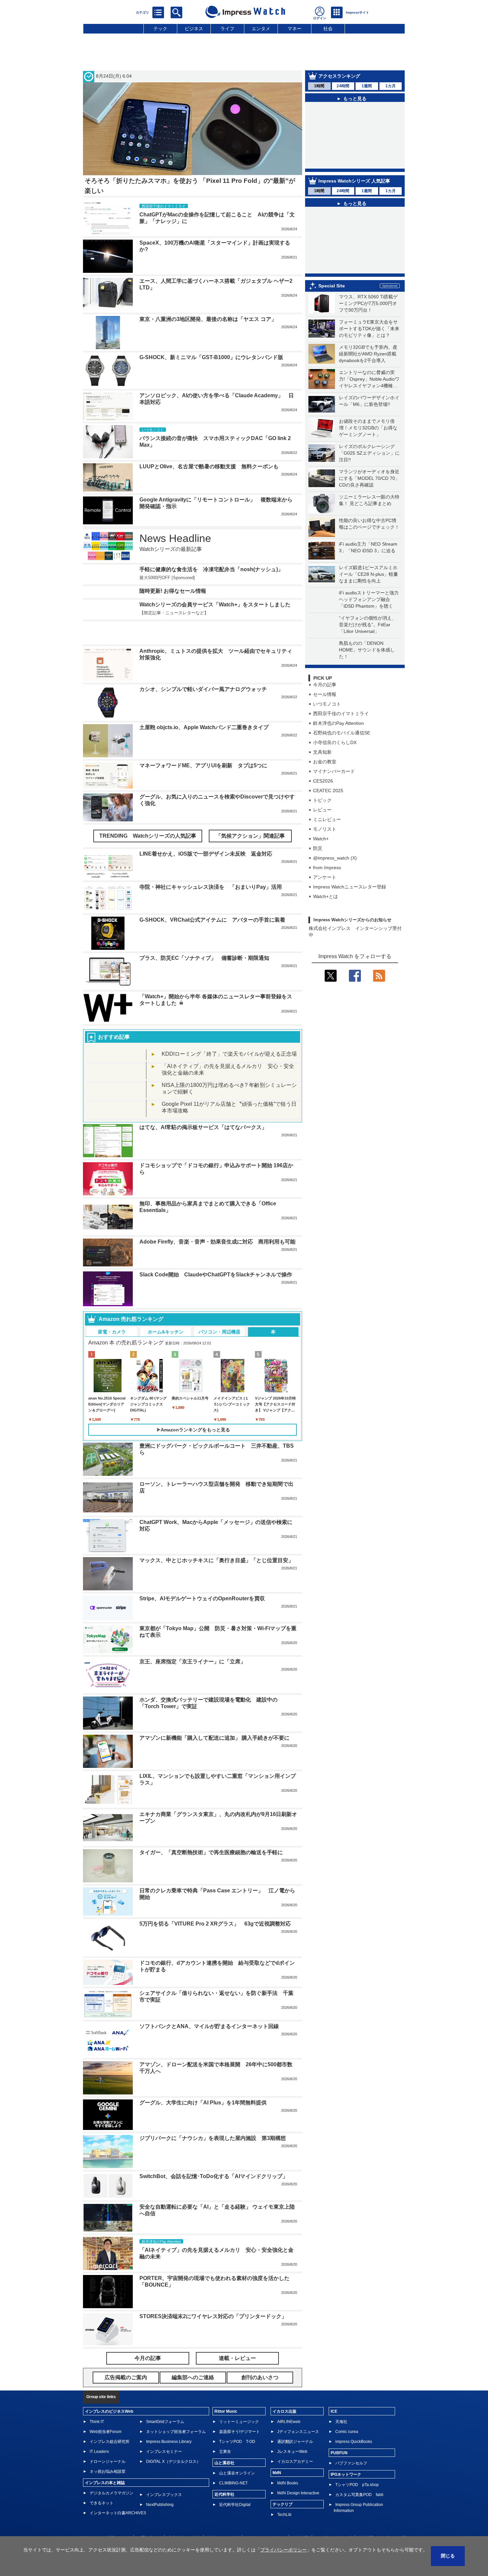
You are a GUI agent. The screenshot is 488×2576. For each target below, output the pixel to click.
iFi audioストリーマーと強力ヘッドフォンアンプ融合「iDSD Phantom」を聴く (369, 612)
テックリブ (283, 2484)
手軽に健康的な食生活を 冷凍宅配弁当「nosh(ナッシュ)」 (211, 569)
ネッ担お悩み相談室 (108, 2452)
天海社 (341, 2402)
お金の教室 (325, 774)
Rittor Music (226, 2391)
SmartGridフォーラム (165, 2402)
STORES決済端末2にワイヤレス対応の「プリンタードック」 (213, 2296)
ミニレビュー (327, 832)
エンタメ (261, 29)
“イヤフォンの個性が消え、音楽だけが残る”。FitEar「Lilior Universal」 (368, 637)
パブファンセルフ (351, 2443)
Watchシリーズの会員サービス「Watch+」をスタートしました (215, 605)
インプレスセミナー (164, 2432)
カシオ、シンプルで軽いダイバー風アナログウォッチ (203, 669)
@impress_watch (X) (335, 871)
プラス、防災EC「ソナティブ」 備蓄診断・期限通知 (204, 938)
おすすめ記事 (114, 1017)
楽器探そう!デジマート (240, 2412)
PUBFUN (339, 2433)
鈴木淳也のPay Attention (338, 736)
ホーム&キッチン (166, 1312)
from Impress (327, 880)
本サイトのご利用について (106, 2518)
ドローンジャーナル (108, 2442)
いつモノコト (327, 717)
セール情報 (325, 707)
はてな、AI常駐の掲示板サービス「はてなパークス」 (203, 1107)
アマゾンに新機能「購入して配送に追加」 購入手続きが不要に (214, 1718)
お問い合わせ (149, 2518)
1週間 (367, 86)
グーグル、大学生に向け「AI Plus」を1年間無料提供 (203, 2083)
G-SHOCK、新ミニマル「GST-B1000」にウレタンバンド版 (211, 357)
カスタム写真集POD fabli (359, 2475)
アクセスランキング (339, 76)
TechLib (284, 2495)
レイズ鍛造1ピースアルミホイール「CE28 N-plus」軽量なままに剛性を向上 (368, 587)
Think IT (97, 2402)
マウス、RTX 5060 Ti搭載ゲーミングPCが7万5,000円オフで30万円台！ (368, 316)
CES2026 (323, 794)
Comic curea (347, 2412)
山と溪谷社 (224, 2443)
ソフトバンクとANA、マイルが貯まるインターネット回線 (209, 2006)
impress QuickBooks (354, 2422)
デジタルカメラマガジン (112, 2473)
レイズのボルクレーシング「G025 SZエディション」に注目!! (369, 466)
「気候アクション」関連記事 (250, 816)
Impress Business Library (169, 2422)
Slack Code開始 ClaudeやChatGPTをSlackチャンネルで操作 (216, 1255)
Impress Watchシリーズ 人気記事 (354, 193)
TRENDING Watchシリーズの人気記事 (148, 816)
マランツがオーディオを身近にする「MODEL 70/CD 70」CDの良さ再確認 (369, 491)
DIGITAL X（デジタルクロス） (173, 2442)
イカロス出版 (285, 2391)
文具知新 (322, 765)
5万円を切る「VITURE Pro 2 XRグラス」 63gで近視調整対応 (215, 1904)
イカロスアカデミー (295, 2442)
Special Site (332, 298)
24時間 (343, 86)
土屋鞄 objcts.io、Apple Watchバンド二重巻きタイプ (204, 707)
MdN (277, 2453)
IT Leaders (99, 2432)
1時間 (319, 86)
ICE (334, 2391)
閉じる (448, 2556)
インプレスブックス (164, 2475)
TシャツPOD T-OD (237, 2422)
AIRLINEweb (289, 2402)
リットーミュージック (239, 2402)
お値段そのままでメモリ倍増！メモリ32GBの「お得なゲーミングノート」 (368, 440)
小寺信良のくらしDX (335, 755)
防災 (318, 861)
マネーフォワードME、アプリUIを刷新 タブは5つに (203, 746)
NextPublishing (160, 2485)
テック (160, 29)
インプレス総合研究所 (110, 2422)
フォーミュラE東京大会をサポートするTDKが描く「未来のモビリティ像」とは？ (369, 341)
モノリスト (325, 842)
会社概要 (300, 2518)
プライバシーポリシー (266, 2518)
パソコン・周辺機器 (219, 1312)
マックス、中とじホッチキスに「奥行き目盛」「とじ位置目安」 (216, 1540)
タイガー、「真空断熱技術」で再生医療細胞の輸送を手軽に (211, 1832)
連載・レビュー (237, 2338)
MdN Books (288, 2463)
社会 (328, 29)
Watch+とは (325, 909)
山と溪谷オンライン (237, 2453)
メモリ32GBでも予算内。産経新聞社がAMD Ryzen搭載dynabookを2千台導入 (368, 366)
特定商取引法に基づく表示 (382, 2518)
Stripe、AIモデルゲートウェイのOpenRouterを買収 (202, 1579)
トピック (322, 813)
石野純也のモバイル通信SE (342, 745)
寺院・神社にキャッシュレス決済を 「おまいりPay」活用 (211, 867)
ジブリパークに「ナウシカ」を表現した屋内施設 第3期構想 (213, 2118)
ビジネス (194, 29)
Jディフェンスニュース (298, 2412)
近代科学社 (224, 2474)
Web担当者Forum (106, 2412)
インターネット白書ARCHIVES (118, 2493)
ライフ (227, 29)
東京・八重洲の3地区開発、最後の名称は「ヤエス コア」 (208, 319)
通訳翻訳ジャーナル (295, 2422)
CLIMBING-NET (233, 2463)
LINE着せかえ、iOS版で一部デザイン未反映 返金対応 (206, 834)
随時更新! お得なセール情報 (173, 591)
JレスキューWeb (292, 2432)
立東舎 (225, 2432)
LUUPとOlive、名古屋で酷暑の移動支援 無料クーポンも (209, 466)
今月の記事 (325, 697)
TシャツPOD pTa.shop (357, 2465)
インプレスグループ (333, 2518)
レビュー (322, 822)
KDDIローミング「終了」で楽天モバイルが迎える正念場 (229, 1034)
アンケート (325, 890)
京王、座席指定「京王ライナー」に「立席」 (193, 1642)
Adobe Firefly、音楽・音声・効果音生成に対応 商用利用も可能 (217, 1222)
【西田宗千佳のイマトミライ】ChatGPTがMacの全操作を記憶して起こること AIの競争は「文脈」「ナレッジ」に (359, 162)
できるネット (102, 2483)
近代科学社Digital (235, 2485)
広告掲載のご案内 (184, 2518)
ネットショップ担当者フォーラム (176, 2412)
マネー (294, 29)
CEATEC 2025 (328, 803)
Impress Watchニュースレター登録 (350, 899)
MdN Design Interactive (298, 2473)
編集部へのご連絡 (223, 2518)
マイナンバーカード (334, 784)
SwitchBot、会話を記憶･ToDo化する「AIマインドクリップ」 (214, 2156)
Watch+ (321, 851)
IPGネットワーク (346, 2455)
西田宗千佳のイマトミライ (341, 726)
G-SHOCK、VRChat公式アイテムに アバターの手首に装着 (212, 900)
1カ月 (391, 86)
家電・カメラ (112, 1312)
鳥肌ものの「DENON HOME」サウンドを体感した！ (367, 662)
